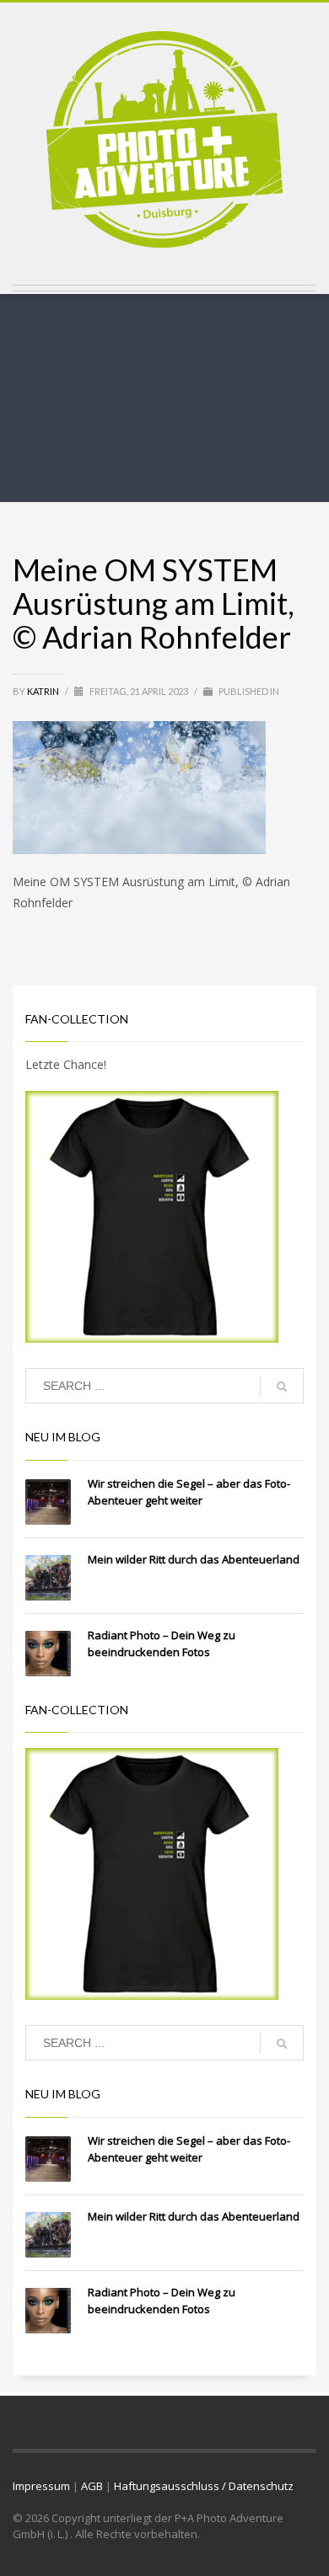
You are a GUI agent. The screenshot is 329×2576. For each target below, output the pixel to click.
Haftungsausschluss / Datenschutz (204, 2486)
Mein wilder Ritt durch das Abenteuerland (194, 1559)
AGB (92, 2486)
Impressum (41, 2486)
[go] (282, 1387)
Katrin (44, 691)
